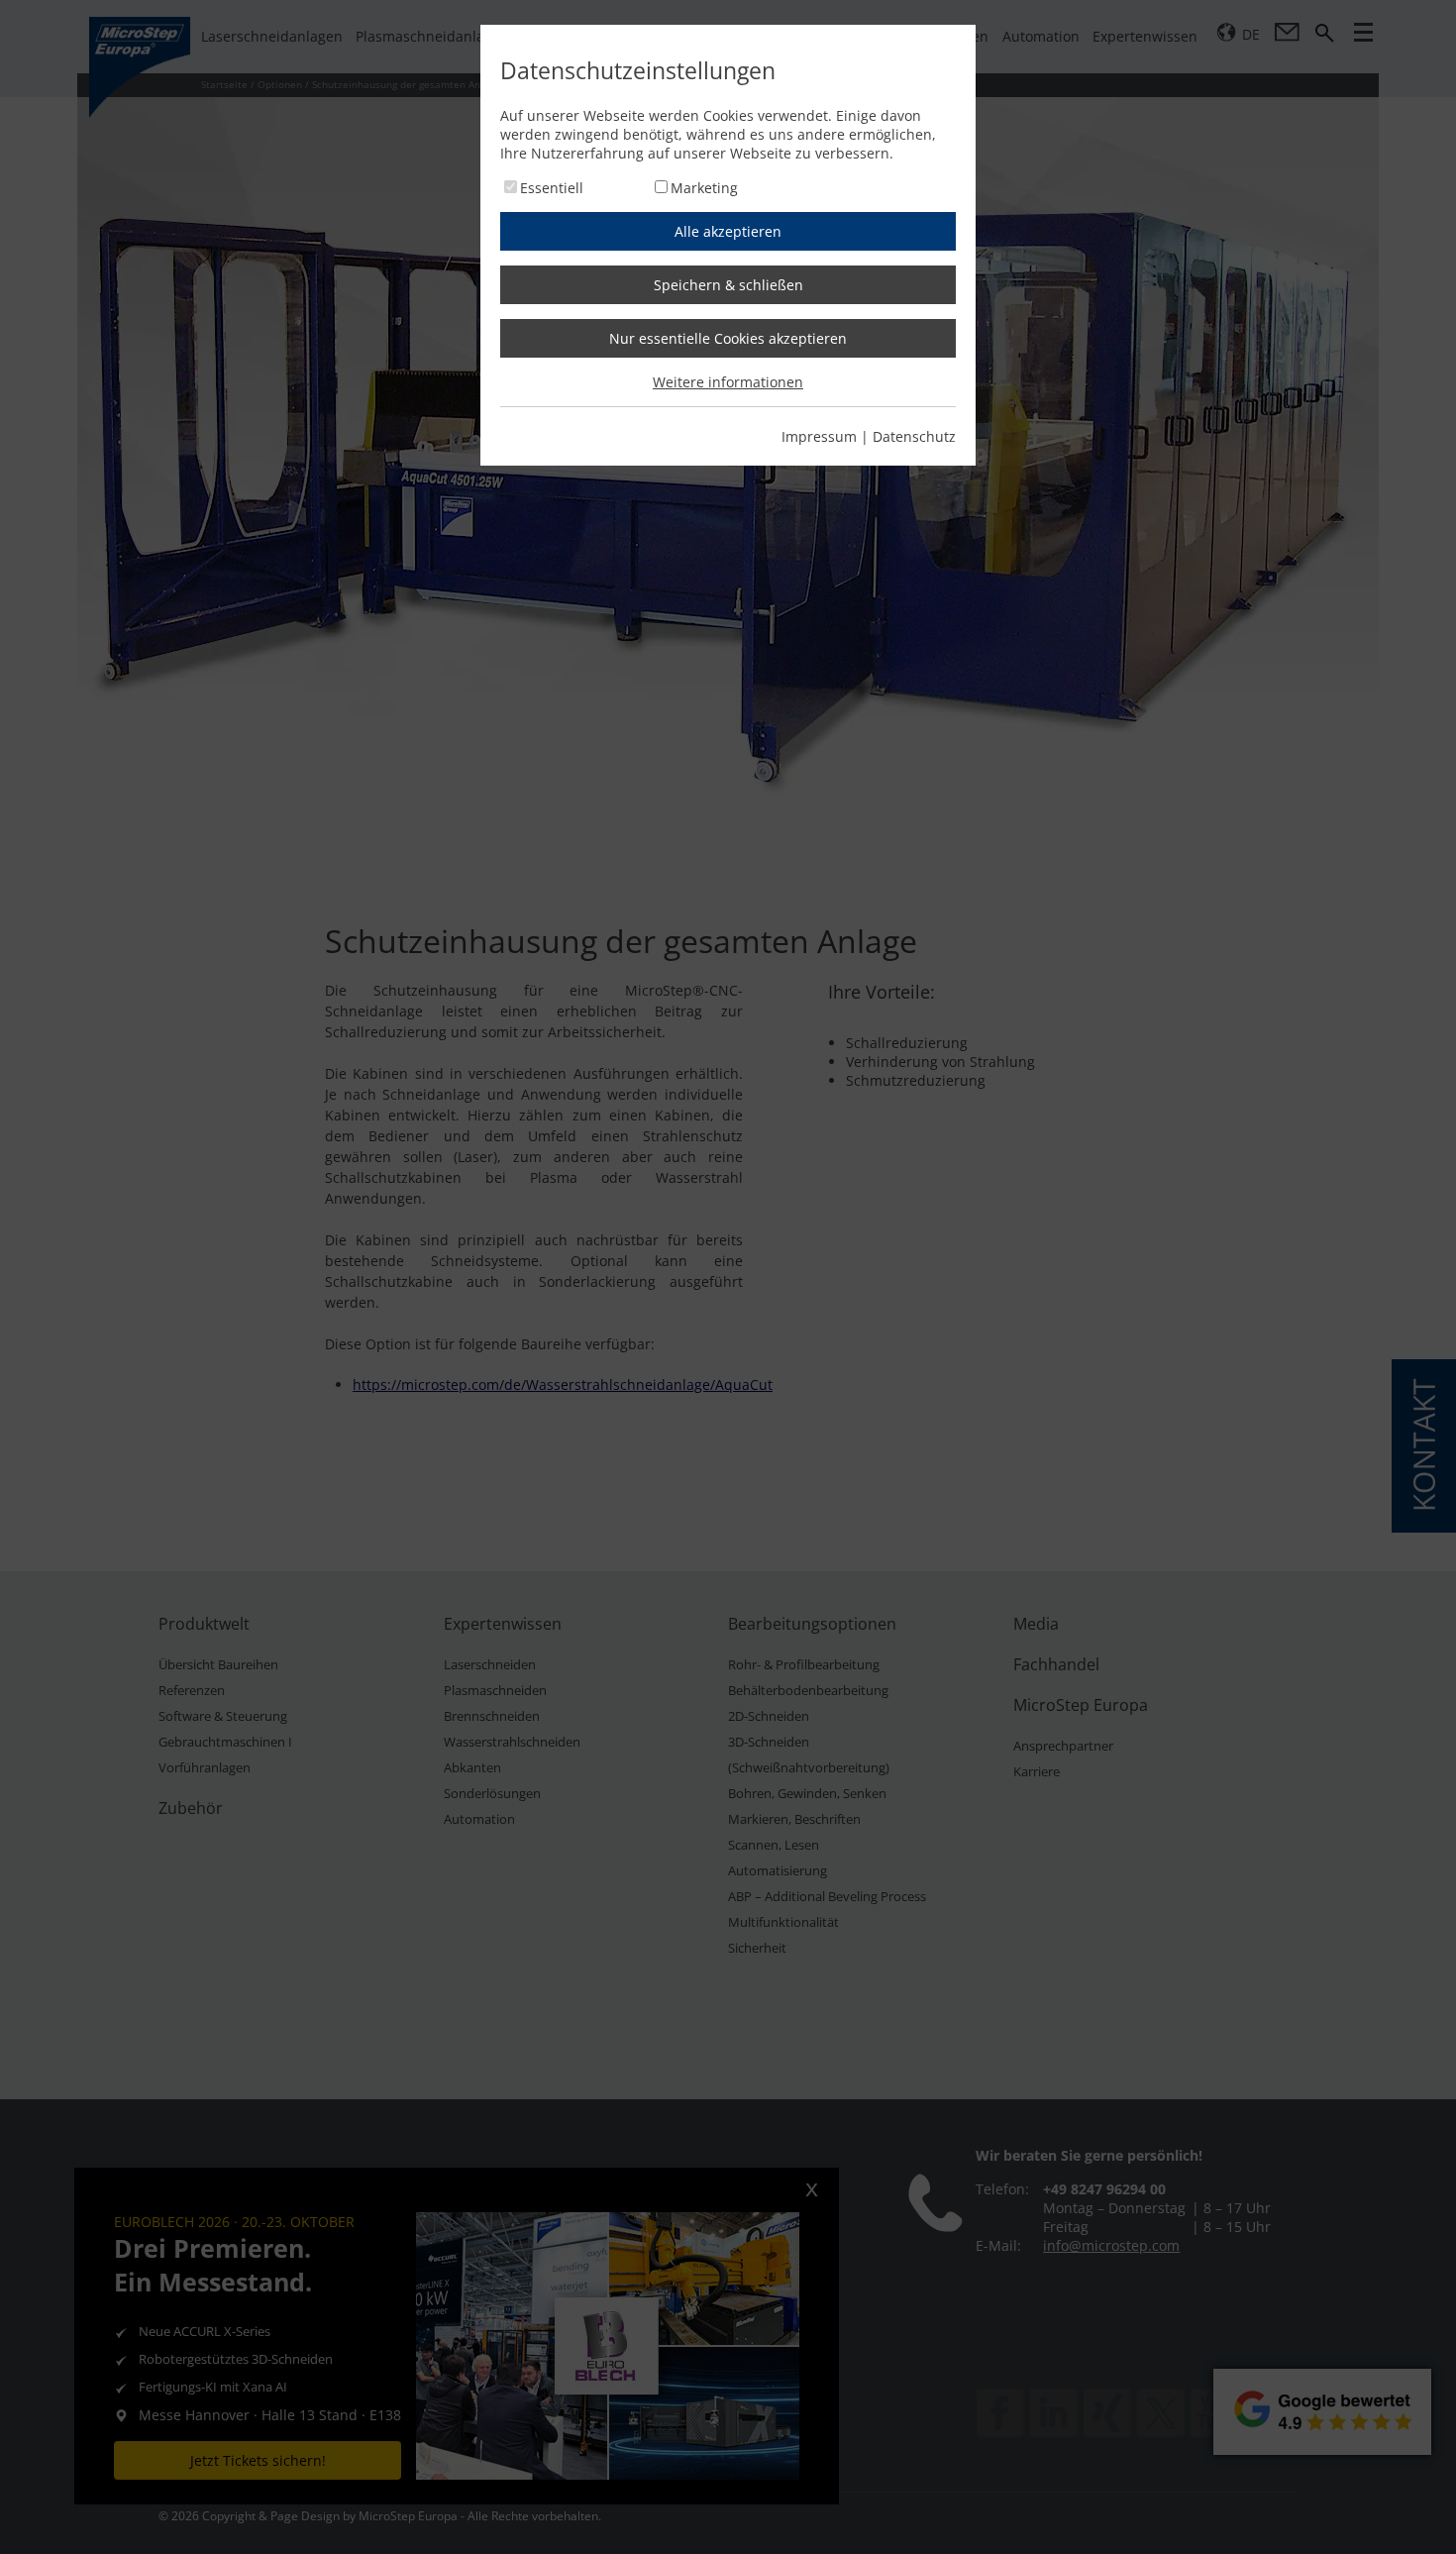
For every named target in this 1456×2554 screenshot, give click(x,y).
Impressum (819, 436)
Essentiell (552, 188)
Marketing (704, 188)
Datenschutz (914, 436)
